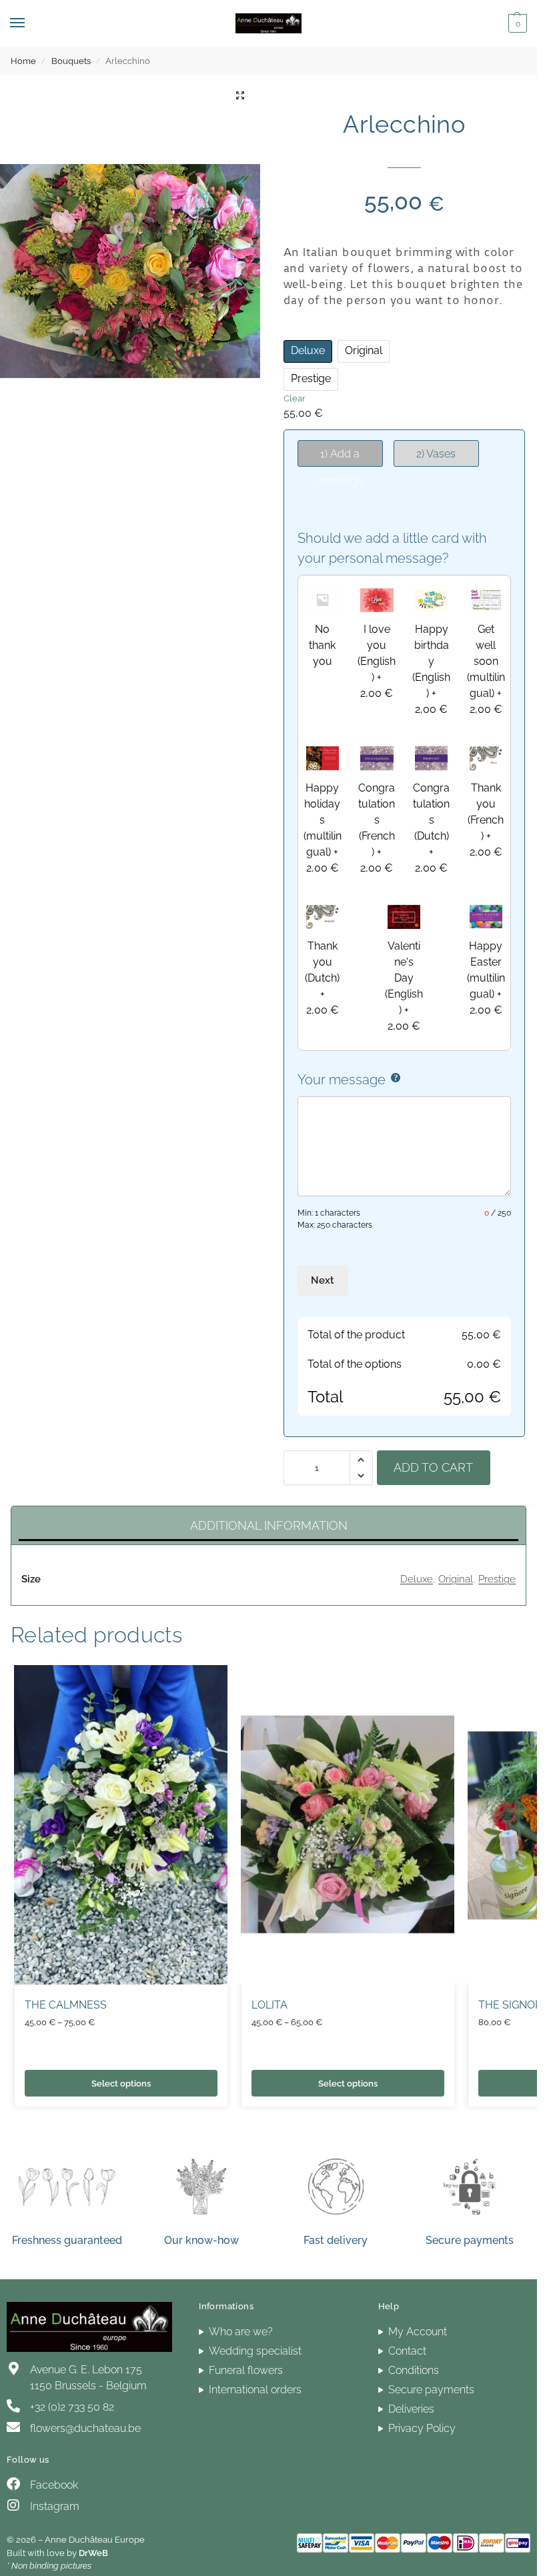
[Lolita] (348, 1825)
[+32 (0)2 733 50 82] (13, 2406)
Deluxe (417, 1579)
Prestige (497, 1579)
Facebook (54, 2485)
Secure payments (470, 2240)
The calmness (66, 2005)
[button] (516, 23)
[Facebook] (13, 2484)
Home (23, 61)
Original (456, 1579)
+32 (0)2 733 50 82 (72, 2407)
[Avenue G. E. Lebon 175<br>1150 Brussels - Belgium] (13, 2369)
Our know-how (201, 2240)
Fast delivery (336, 2240)
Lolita (269, 2005)
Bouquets (71, 61)
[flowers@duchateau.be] (13, 2427)
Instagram (55, 2506)
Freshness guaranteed (67, 2240)
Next (323, 1280)
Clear (295, 398)
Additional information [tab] (269, 1525)
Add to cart (433, 1467)
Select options (121, 2083)
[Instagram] (13, 2505)
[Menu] (30, 23)
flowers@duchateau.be (85, 2428)
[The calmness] (121, 1825)
